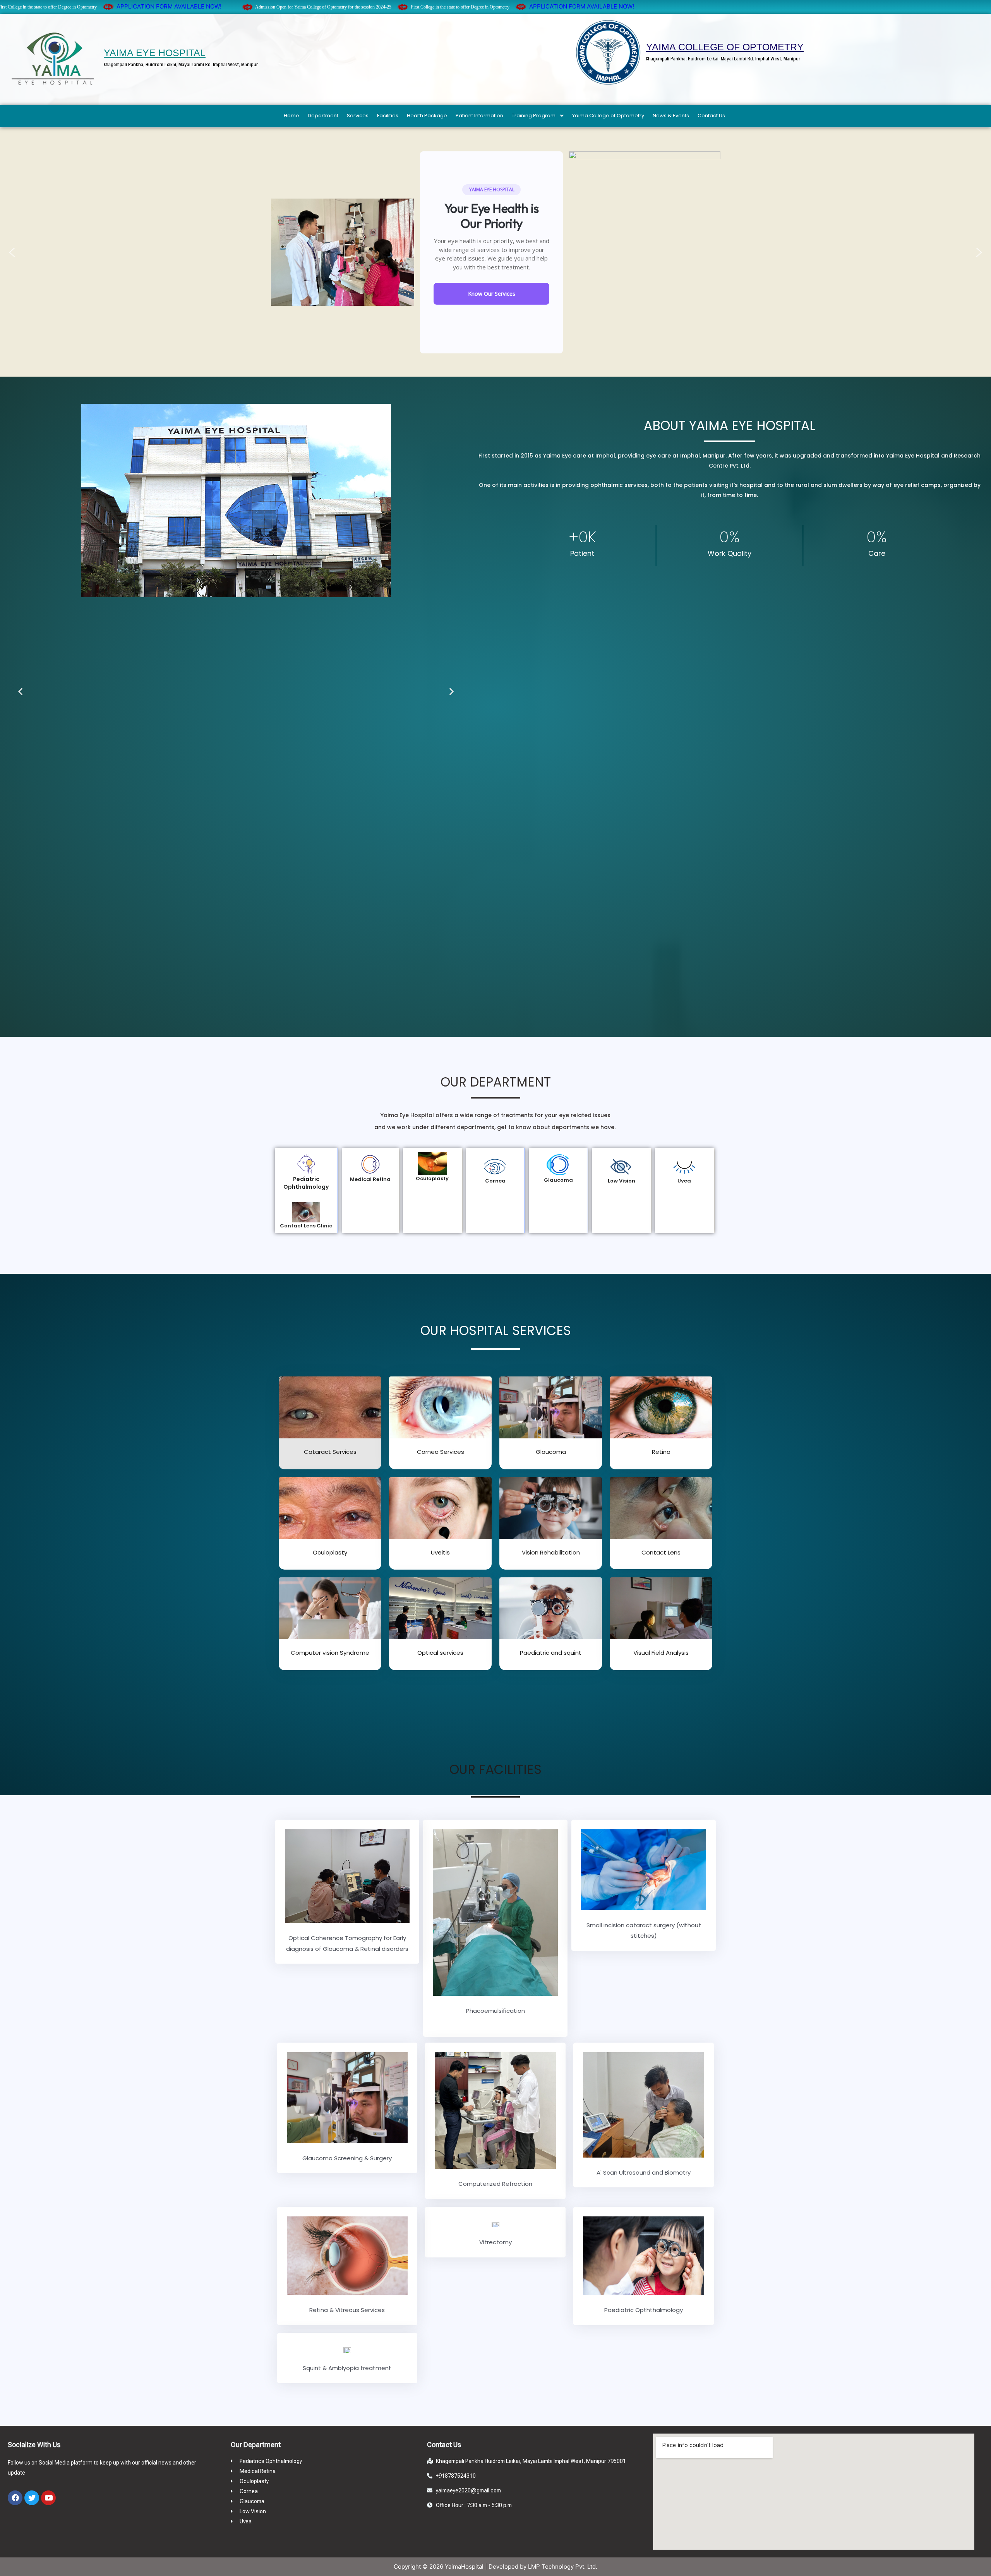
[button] (12, 252)
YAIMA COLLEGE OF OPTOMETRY (725, 47)
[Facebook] (15, 2498)
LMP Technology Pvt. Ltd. (563, 2567)
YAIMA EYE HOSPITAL (155, 53)
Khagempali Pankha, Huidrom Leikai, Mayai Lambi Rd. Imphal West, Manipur (181, 64)
